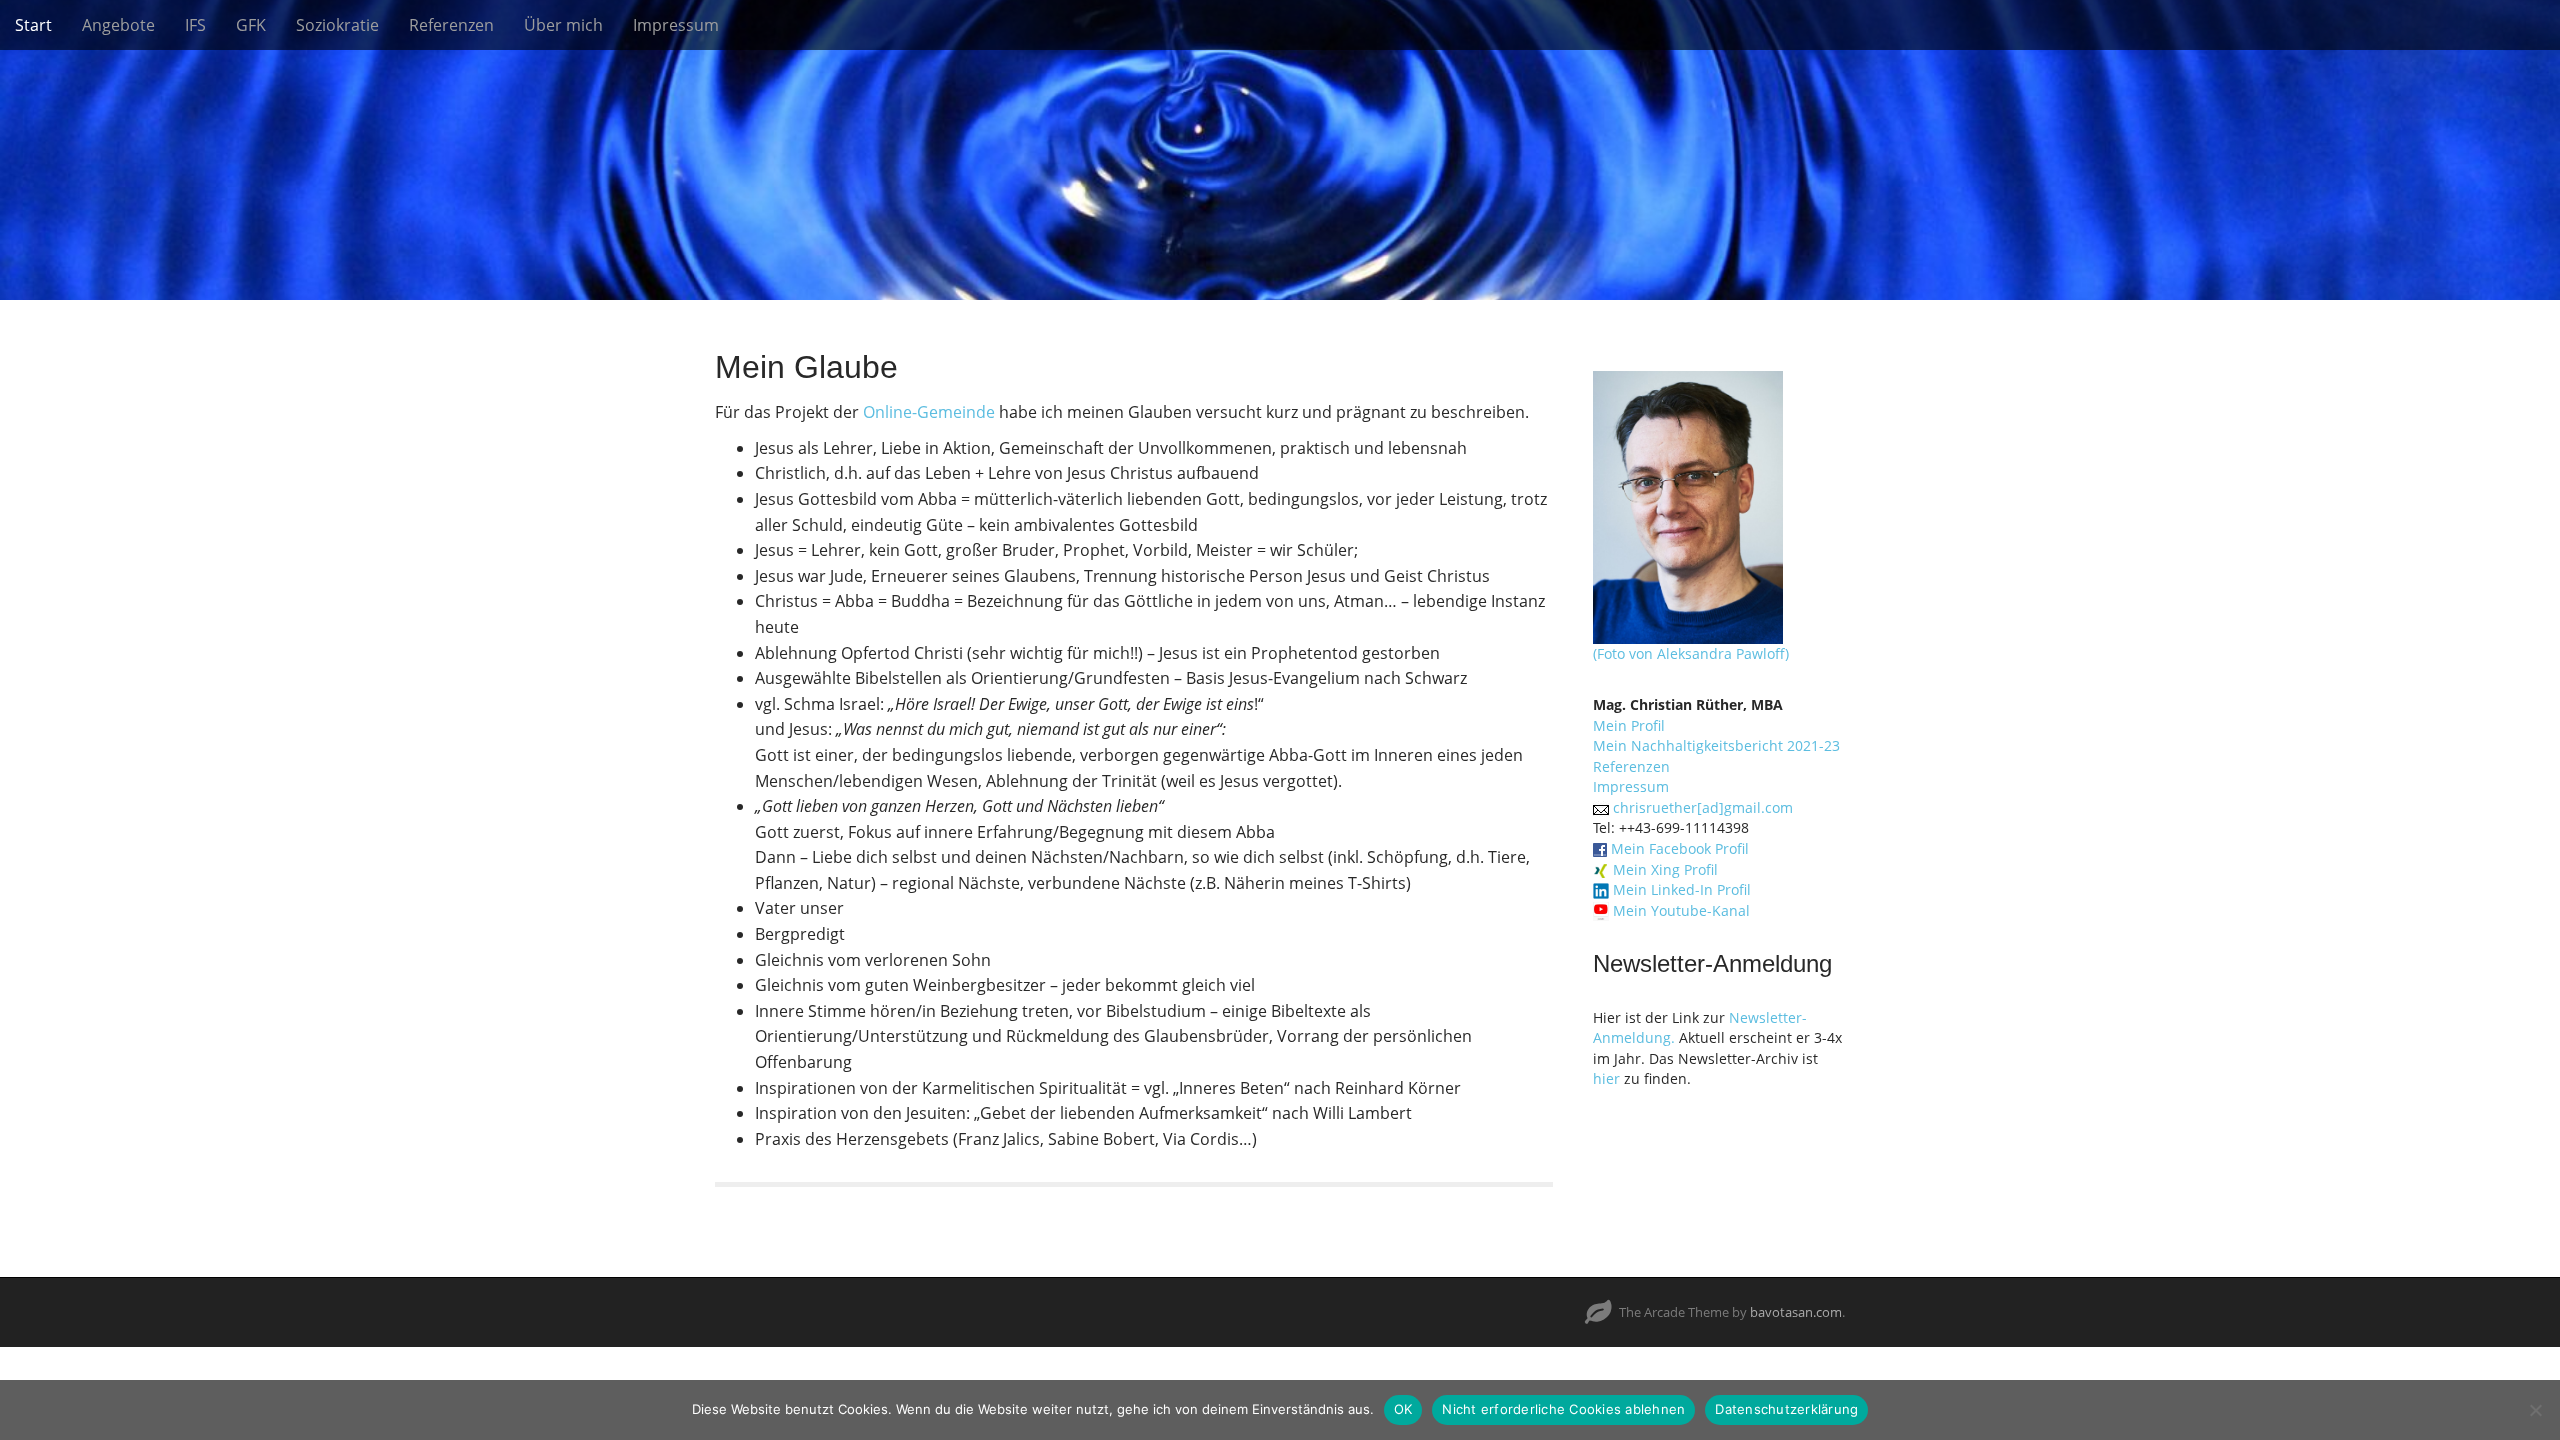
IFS (195, 25)
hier (1606, 1078)
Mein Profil (1629, 725)
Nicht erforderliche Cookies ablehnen (1563, 1409)
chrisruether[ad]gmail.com (1703, 807)
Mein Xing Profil (1665, 869)
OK (1403, 1409)
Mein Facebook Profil (1680, 848)
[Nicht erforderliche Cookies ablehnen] (2535, 1410)
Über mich (563, 25)
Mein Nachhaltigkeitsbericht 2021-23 (1716, 745)
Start (33, 25)
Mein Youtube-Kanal (1681, 910)
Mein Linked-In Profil (1682, 889)
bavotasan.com (1796, 1312)
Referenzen (451, 25)
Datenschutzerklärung (1786, 1409)
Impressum (676, 25)
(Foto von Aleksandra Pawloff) (1691, 653)
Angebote (118, 25)
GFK (251, 25)
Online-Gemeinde (929, 412)
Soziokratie (337, 25)
